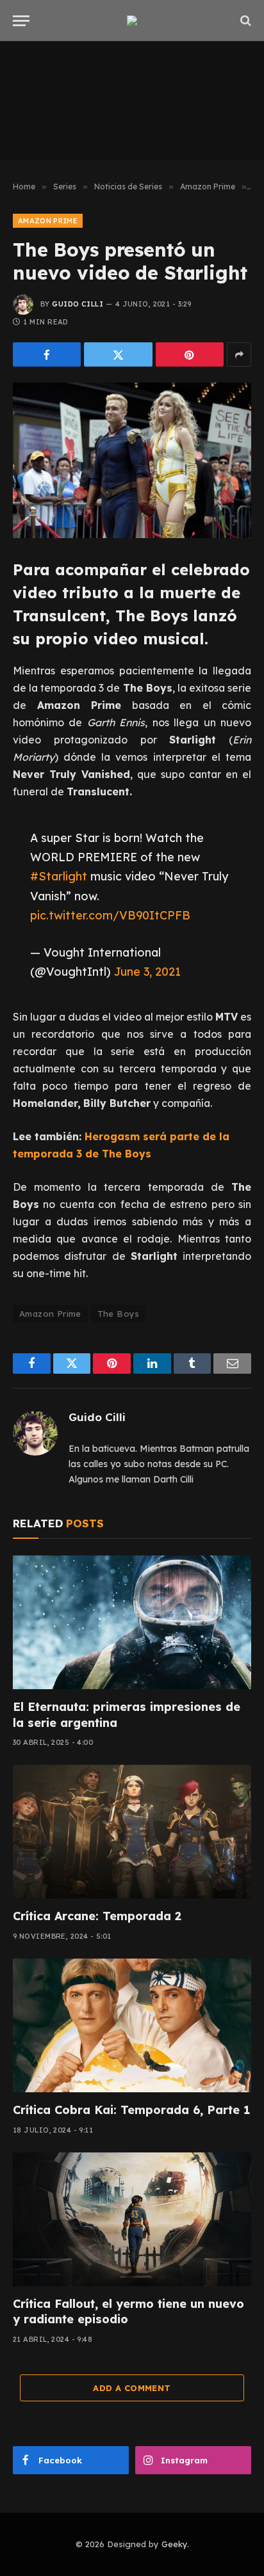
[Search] (244, 21)
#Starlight (59, 876)
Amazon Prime (48, 221)
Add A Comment (132, 2388)
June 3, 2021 (147, 971)
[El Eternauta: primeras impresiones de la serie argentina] (132, 1622)
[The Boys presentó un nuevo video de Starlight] (132, 460)
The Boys (119, 1314)
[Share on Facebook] (47, 354)
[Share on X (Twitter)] (118, 354)
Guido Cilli (78, 304)
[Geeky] (132, 20)
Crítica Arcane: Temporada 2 (97, 1916)
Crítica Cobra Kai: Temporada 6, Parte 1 (131, 2110)
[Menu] (21, 21)
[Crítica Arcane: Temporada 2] (132, 1832)
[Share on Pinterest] (190, 354)
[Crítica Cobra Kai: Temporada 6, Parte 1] (132, 2025)
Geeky (174, 2544)
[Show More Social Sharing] (239, 354)
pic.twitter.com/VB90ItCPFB (110, 915)
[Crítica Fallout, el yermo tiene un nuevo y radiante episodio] (132, 2219)
